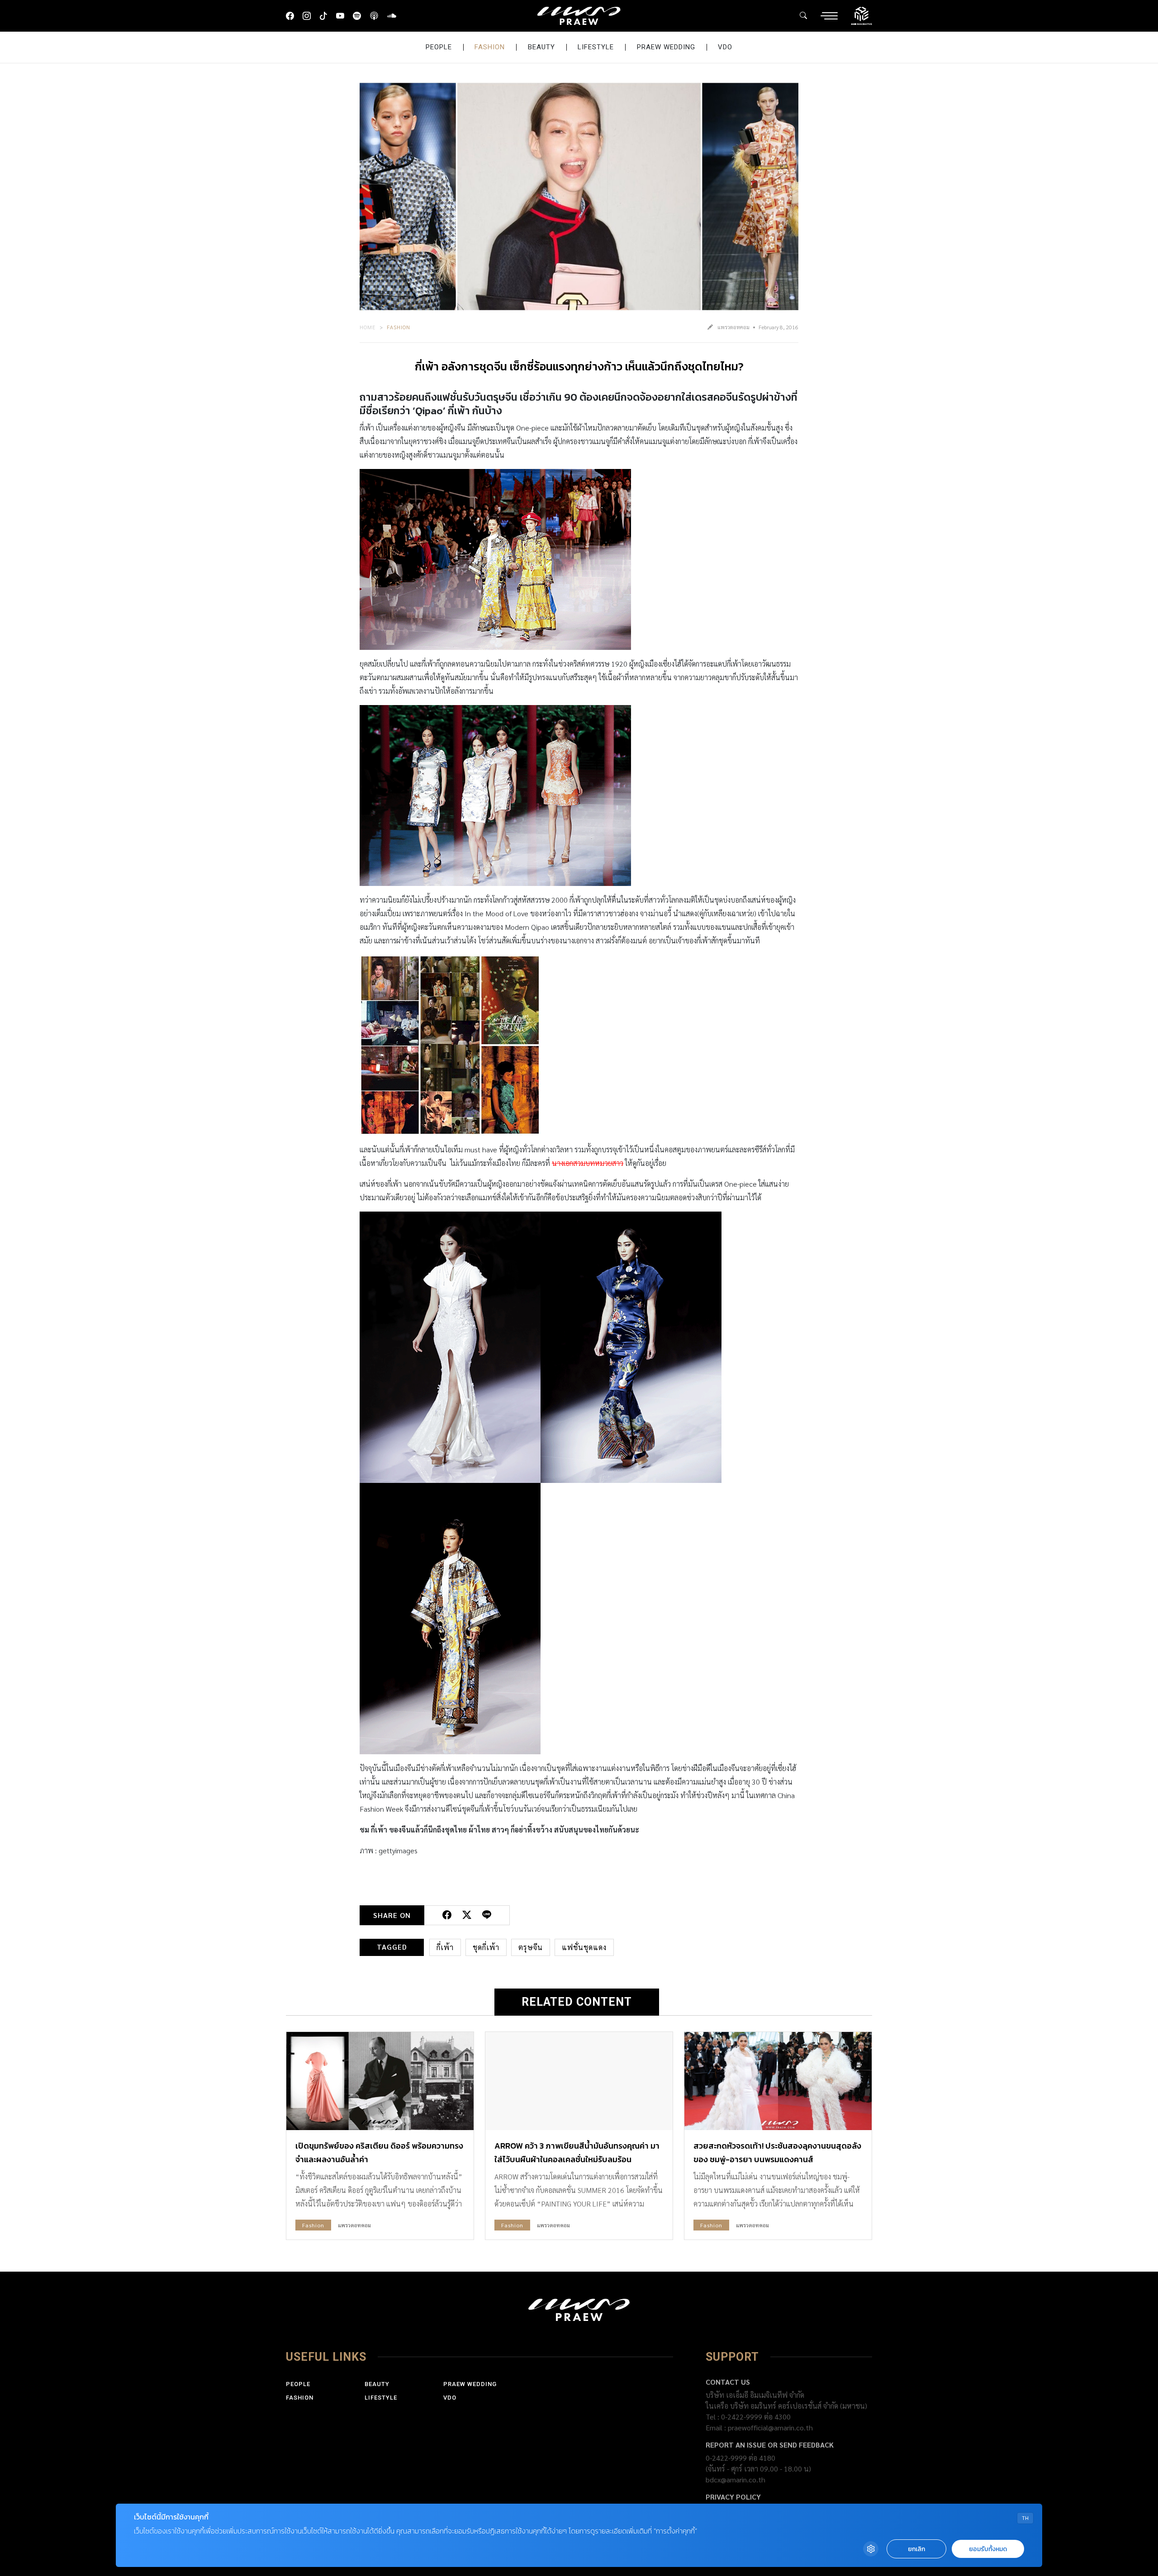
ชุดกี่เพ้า (486, 1947)
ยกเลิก (916, 2549)
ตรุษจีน (531, 1947)
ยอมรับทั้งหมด (988, 2549)
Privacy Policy (733, 2497)
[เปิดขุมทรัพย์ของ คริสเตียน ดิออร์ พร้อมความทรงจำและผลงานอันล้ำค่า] (380, 2081)
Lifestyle (596, 47)
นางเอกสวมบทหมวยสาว (588, 1163)
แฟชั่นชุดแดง (584, 1947)
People (439, 47)
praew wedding (666, 47)
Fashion (490, 47)
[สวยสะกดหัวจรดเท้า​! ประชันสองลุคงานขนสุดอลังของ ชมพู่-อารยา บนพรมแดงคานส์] (778, 2081)
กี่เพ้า (445, 1947)
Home (368, 327)
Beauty (541, 47)
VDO (725, 47)
